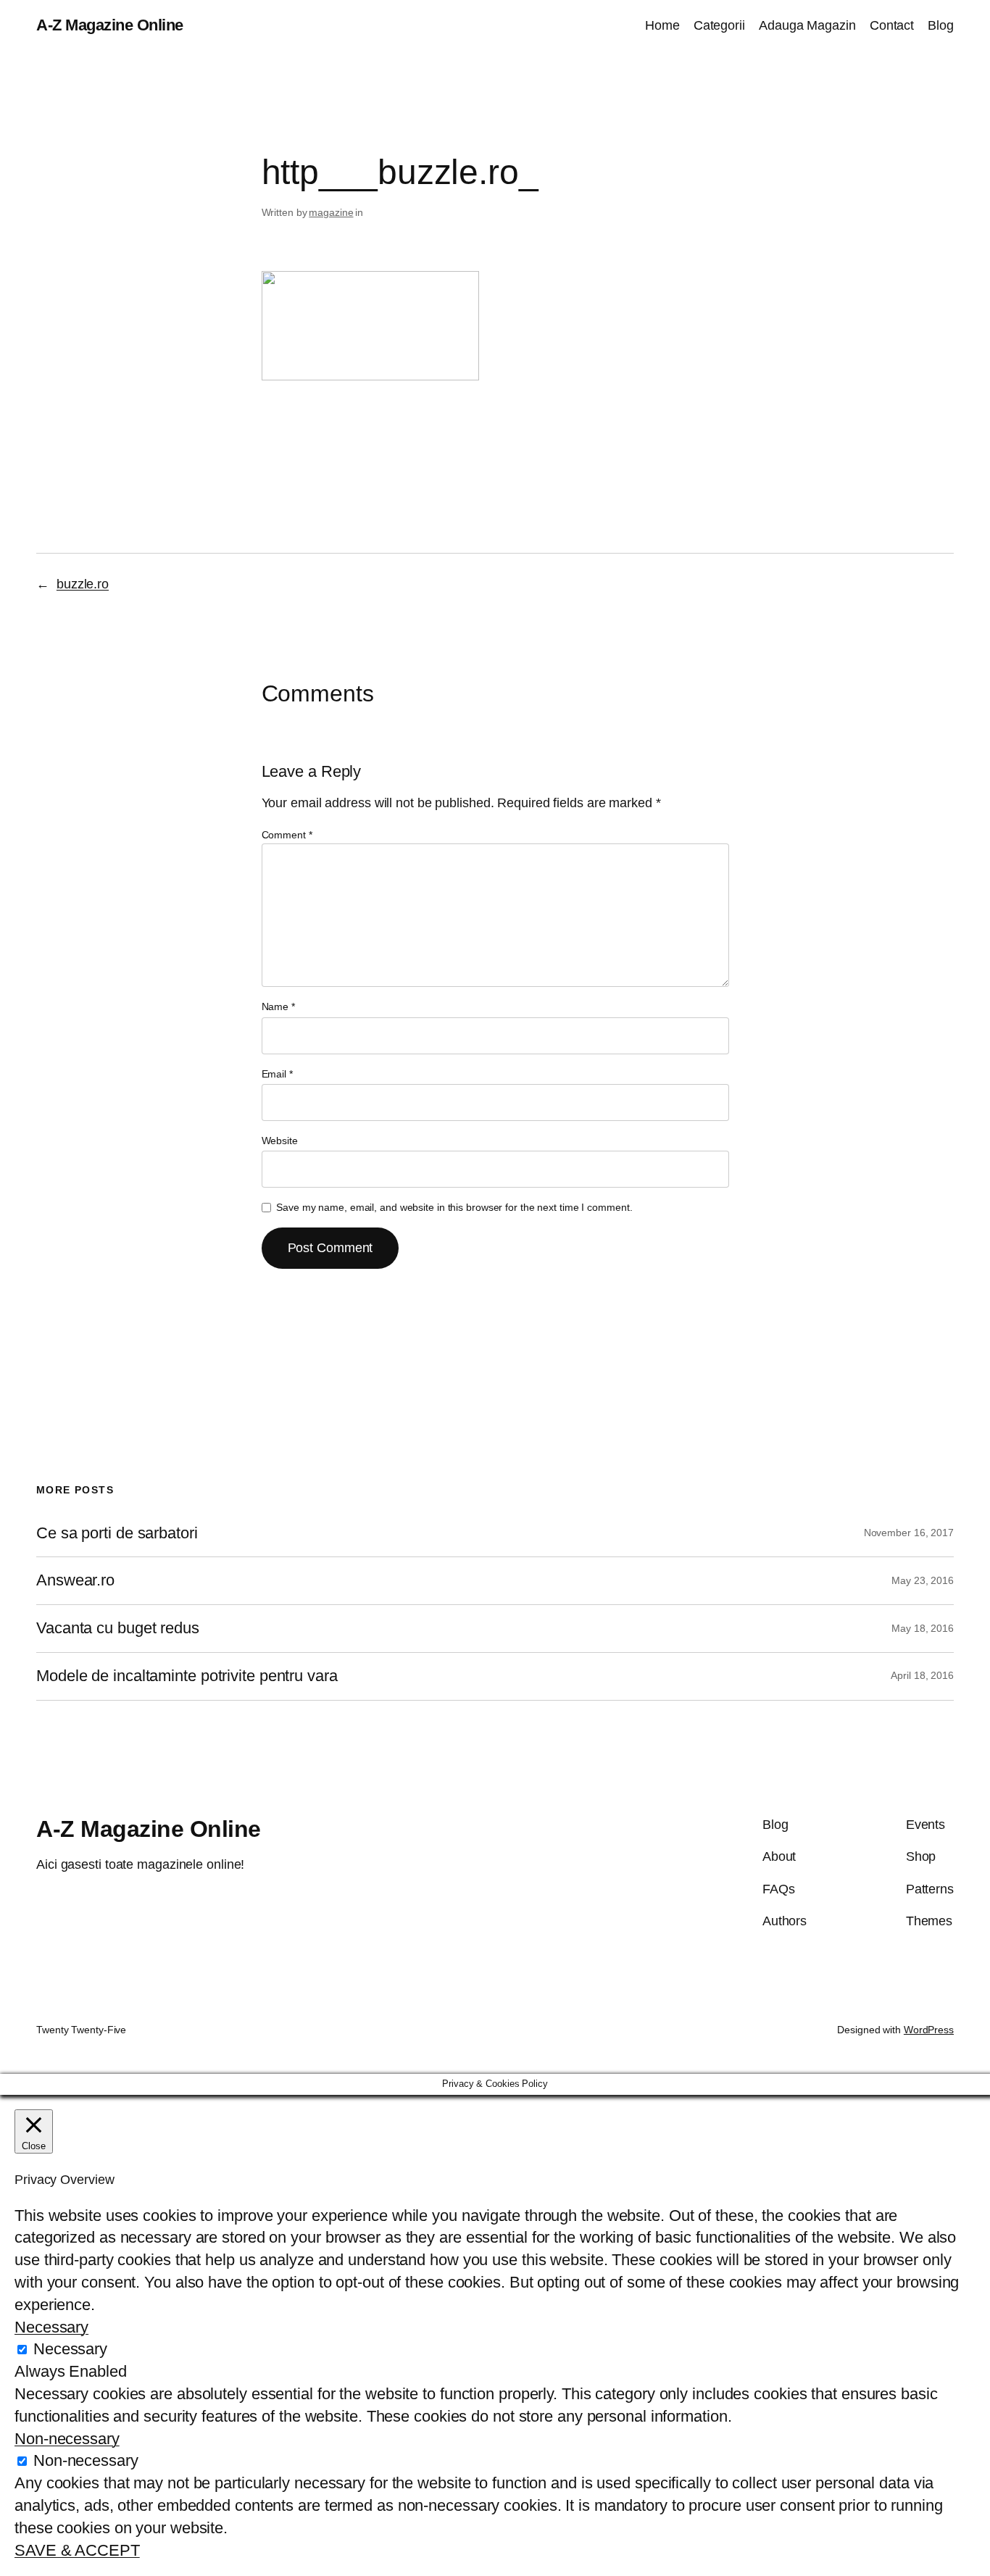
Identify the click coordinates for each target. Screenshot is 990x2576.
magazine (331, 212)
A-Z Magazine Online (110, 25)
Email (277, 1074)
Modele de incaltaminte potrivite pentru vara (187, 1676)
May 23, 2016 (923, 1580)
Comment (287, 835)
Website (280, 1141)
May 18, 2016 (923, 1628)
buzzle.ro (83, 584)
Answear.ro (75, 1580)
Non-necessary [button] (67, 2439)
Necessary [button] (51, 2327)
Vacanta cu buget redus (118, 1628)
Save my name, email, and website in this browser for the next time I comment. (454, 1207)
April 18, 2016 (922, 1675)
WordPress (929, 2030)
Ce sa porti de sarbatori (117, 1533)
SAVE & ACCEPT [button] (77, 2550)
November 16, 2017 (909, 1533)
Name (278, 1006)
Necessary (70, 2349)
